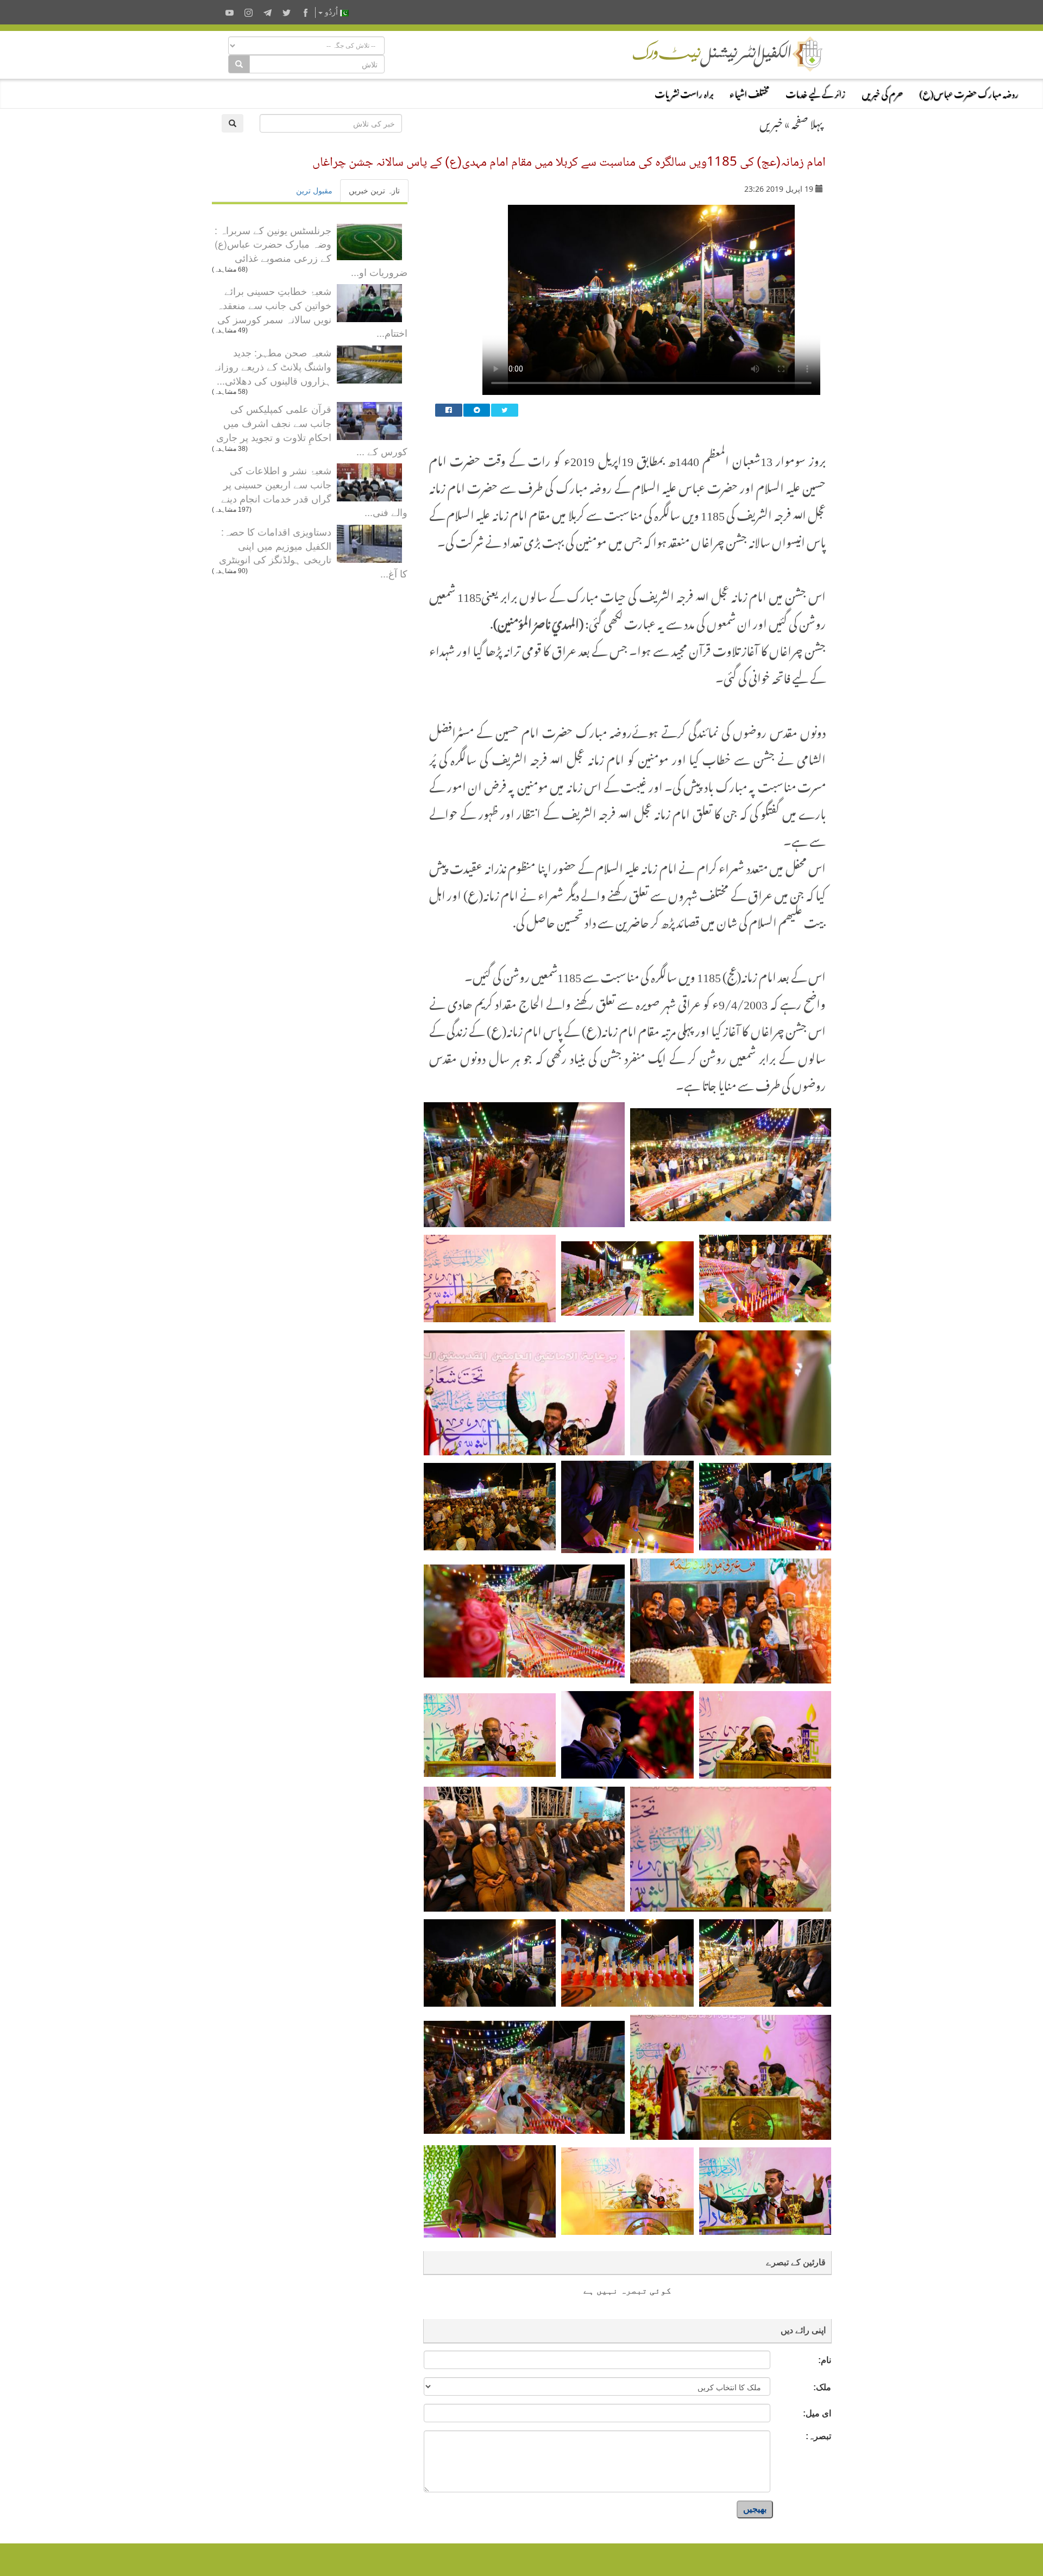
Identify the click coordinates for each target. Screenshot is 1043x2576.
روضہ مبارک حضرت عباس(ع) (969, 92)
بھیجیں (755, 2509)
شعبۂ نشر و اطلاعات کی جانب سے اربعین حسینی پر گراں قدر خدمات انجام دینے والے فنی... (314, 491)
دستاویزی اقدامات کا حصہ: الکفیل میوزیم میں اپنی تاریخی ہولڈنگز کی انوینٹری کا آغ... (313, 552)
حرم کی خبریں (882, 92)
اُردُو (331, 12)
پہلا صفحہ (807, 122)
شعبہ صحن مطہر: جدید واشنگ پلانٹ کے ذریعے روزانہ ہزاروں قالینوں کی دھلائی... (272, 366)
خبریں (771, 122)
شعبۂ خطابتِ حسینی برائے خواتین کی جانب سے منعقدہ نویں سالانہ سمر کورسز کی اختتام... (312, 312)
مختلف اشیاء (749, 92)
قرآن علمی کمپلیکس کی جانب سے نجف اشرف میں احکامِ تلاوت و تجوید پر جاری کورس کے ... (312, 429)
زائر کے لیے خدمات (815, 92)
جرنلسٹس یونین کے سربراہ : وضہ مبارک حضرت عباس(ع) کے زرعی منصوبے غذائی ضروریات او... (311, 251)
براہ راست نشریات (684, 92)
